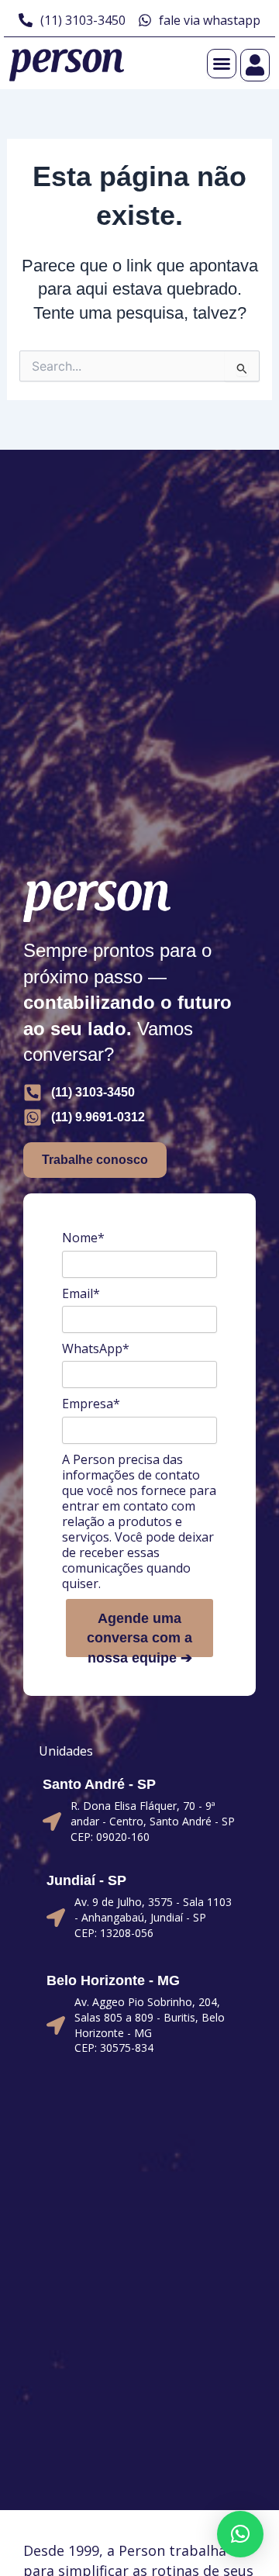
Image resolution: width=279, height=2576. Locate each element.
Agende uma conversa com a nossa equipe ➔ (139, 1634)
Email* (81, 1293)
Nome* (83, 1238)
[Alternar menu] (222, 64)
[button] (240, 2534)
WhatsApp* (96, 1348)
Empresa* (91, 1404)
